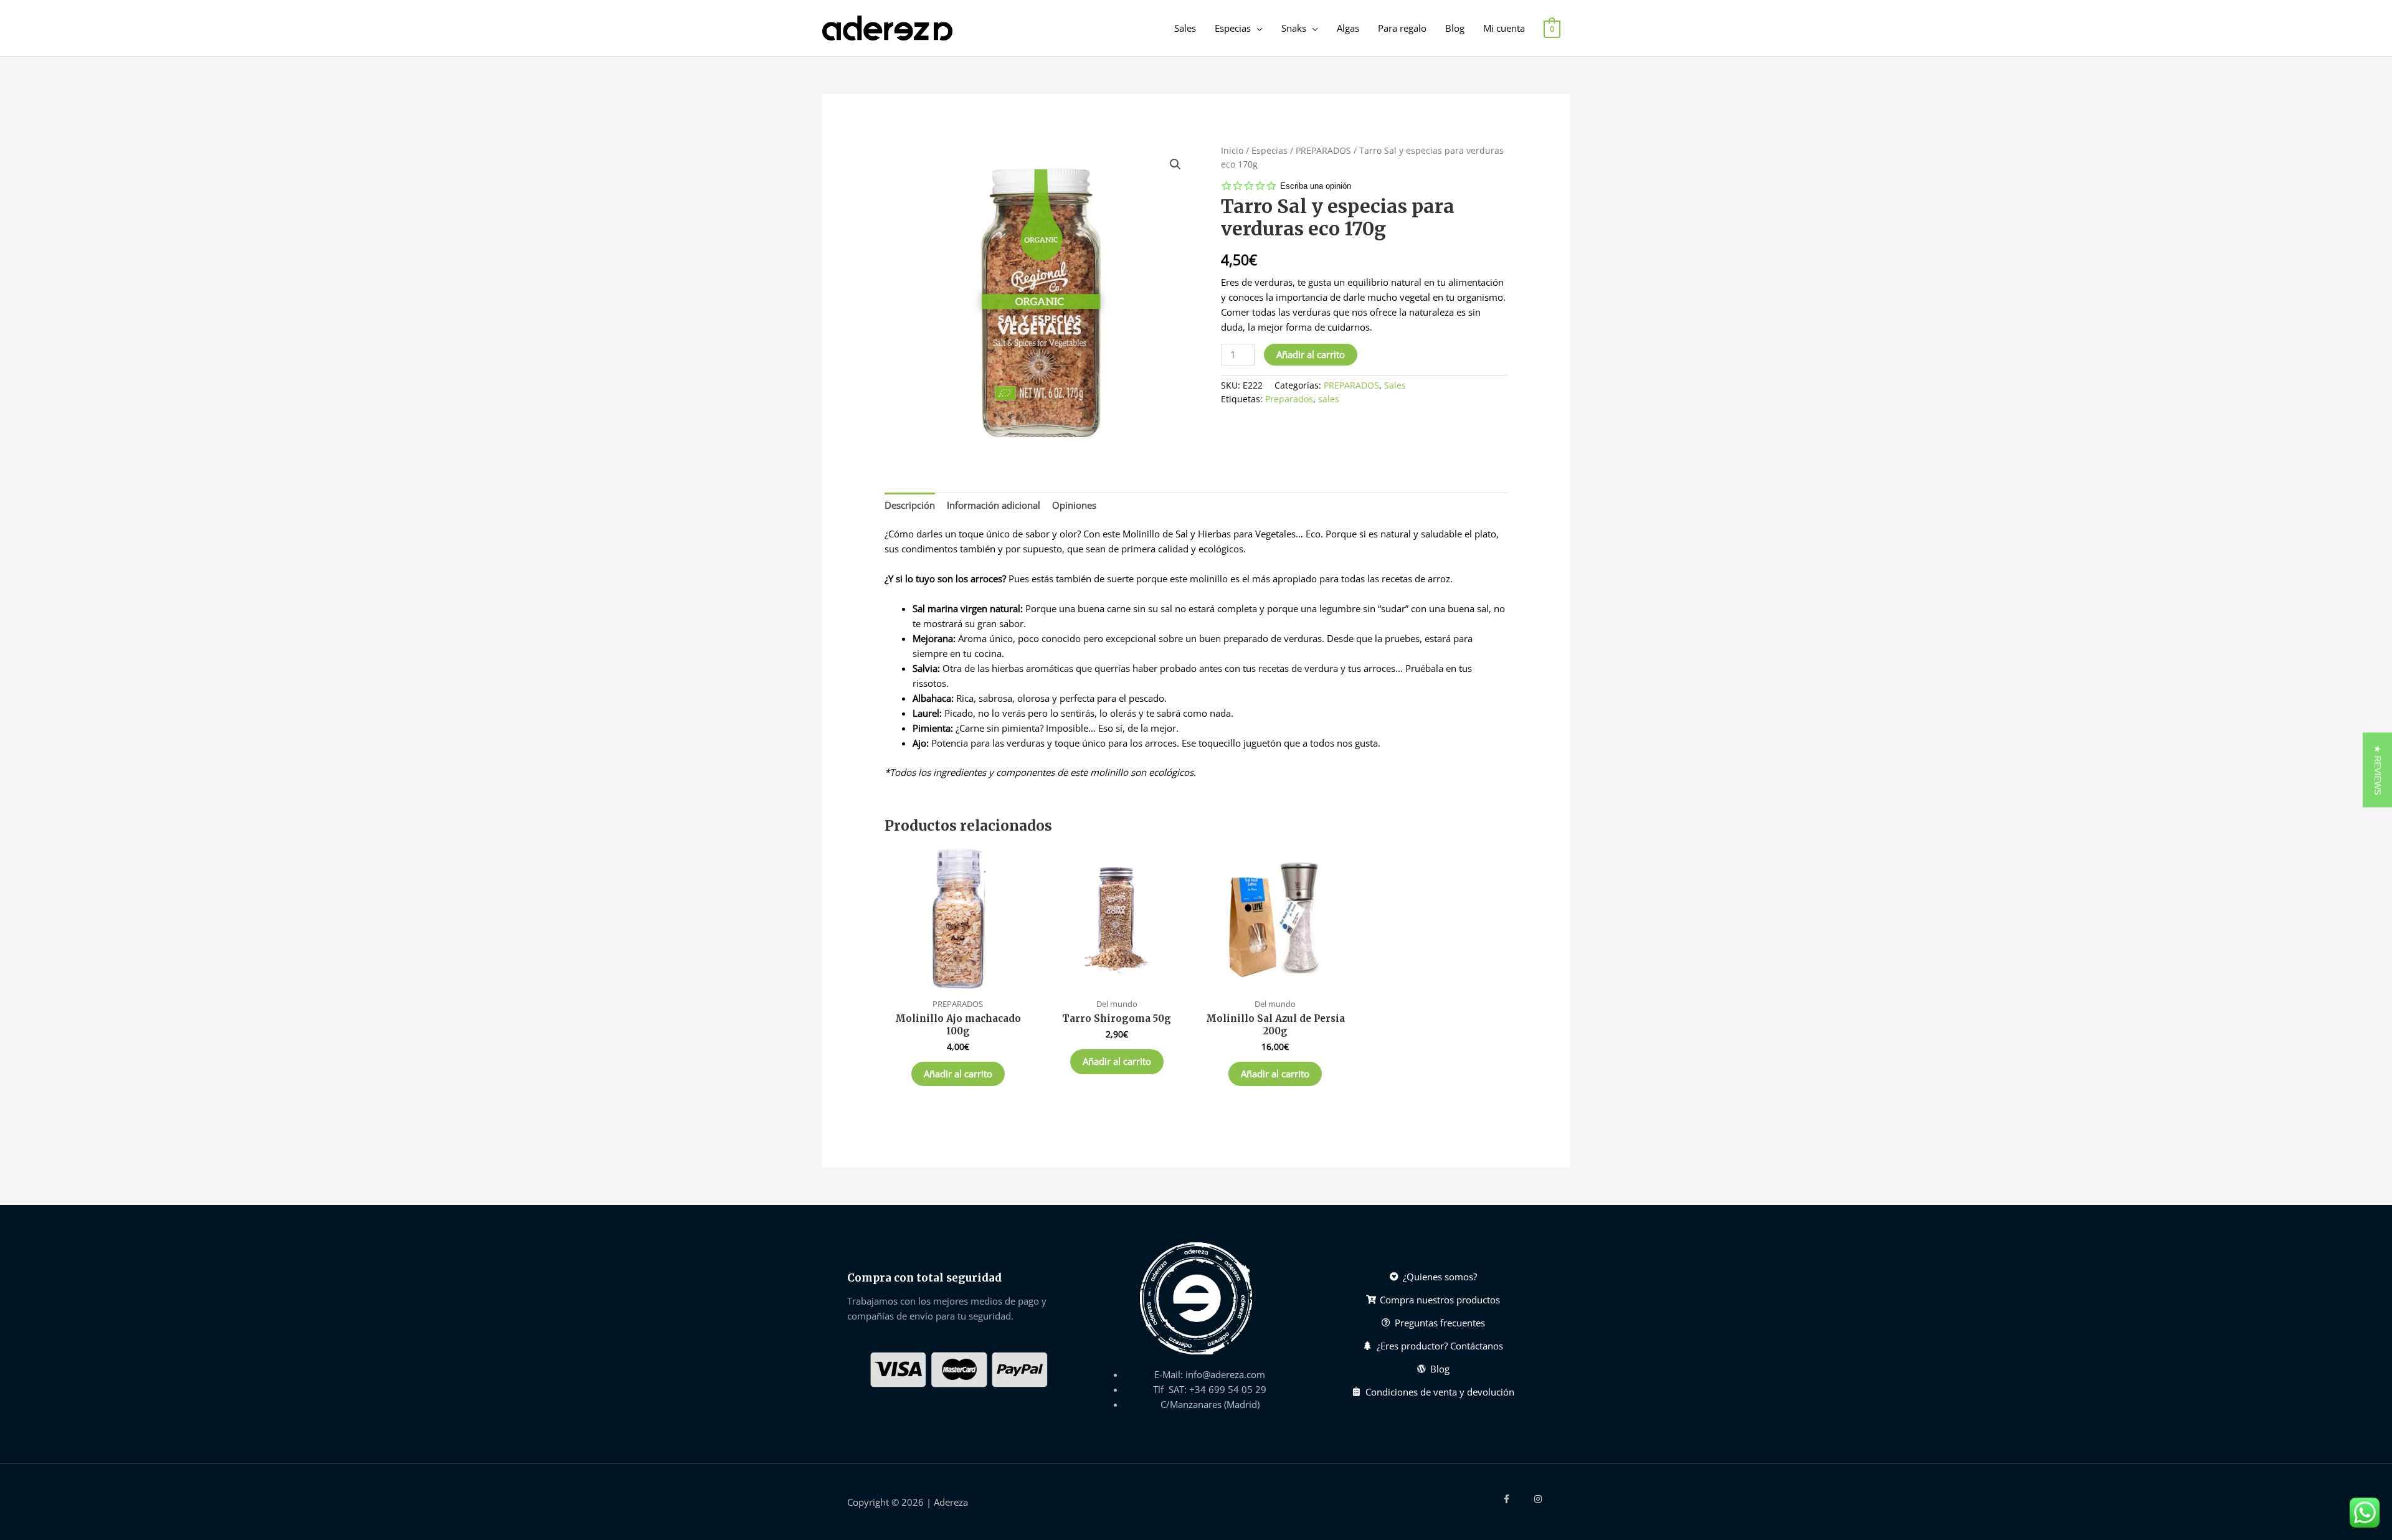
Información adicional (994, 505)
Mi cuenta (1504, 28)
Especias (1233, 28)
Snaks (1294, 28)
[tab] (910, 505)
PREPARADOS (1323, 150)
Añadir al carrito (1311, 354)
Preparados (1289, 399)
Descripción (910, 505)
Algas (1348, 28)
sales (1329, 399)
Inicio (1232, 150)
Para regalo (1402, 28)
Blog (1455, 28)
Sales (1185, 28)
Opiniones (1074, 505)
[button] (2377, 770)
